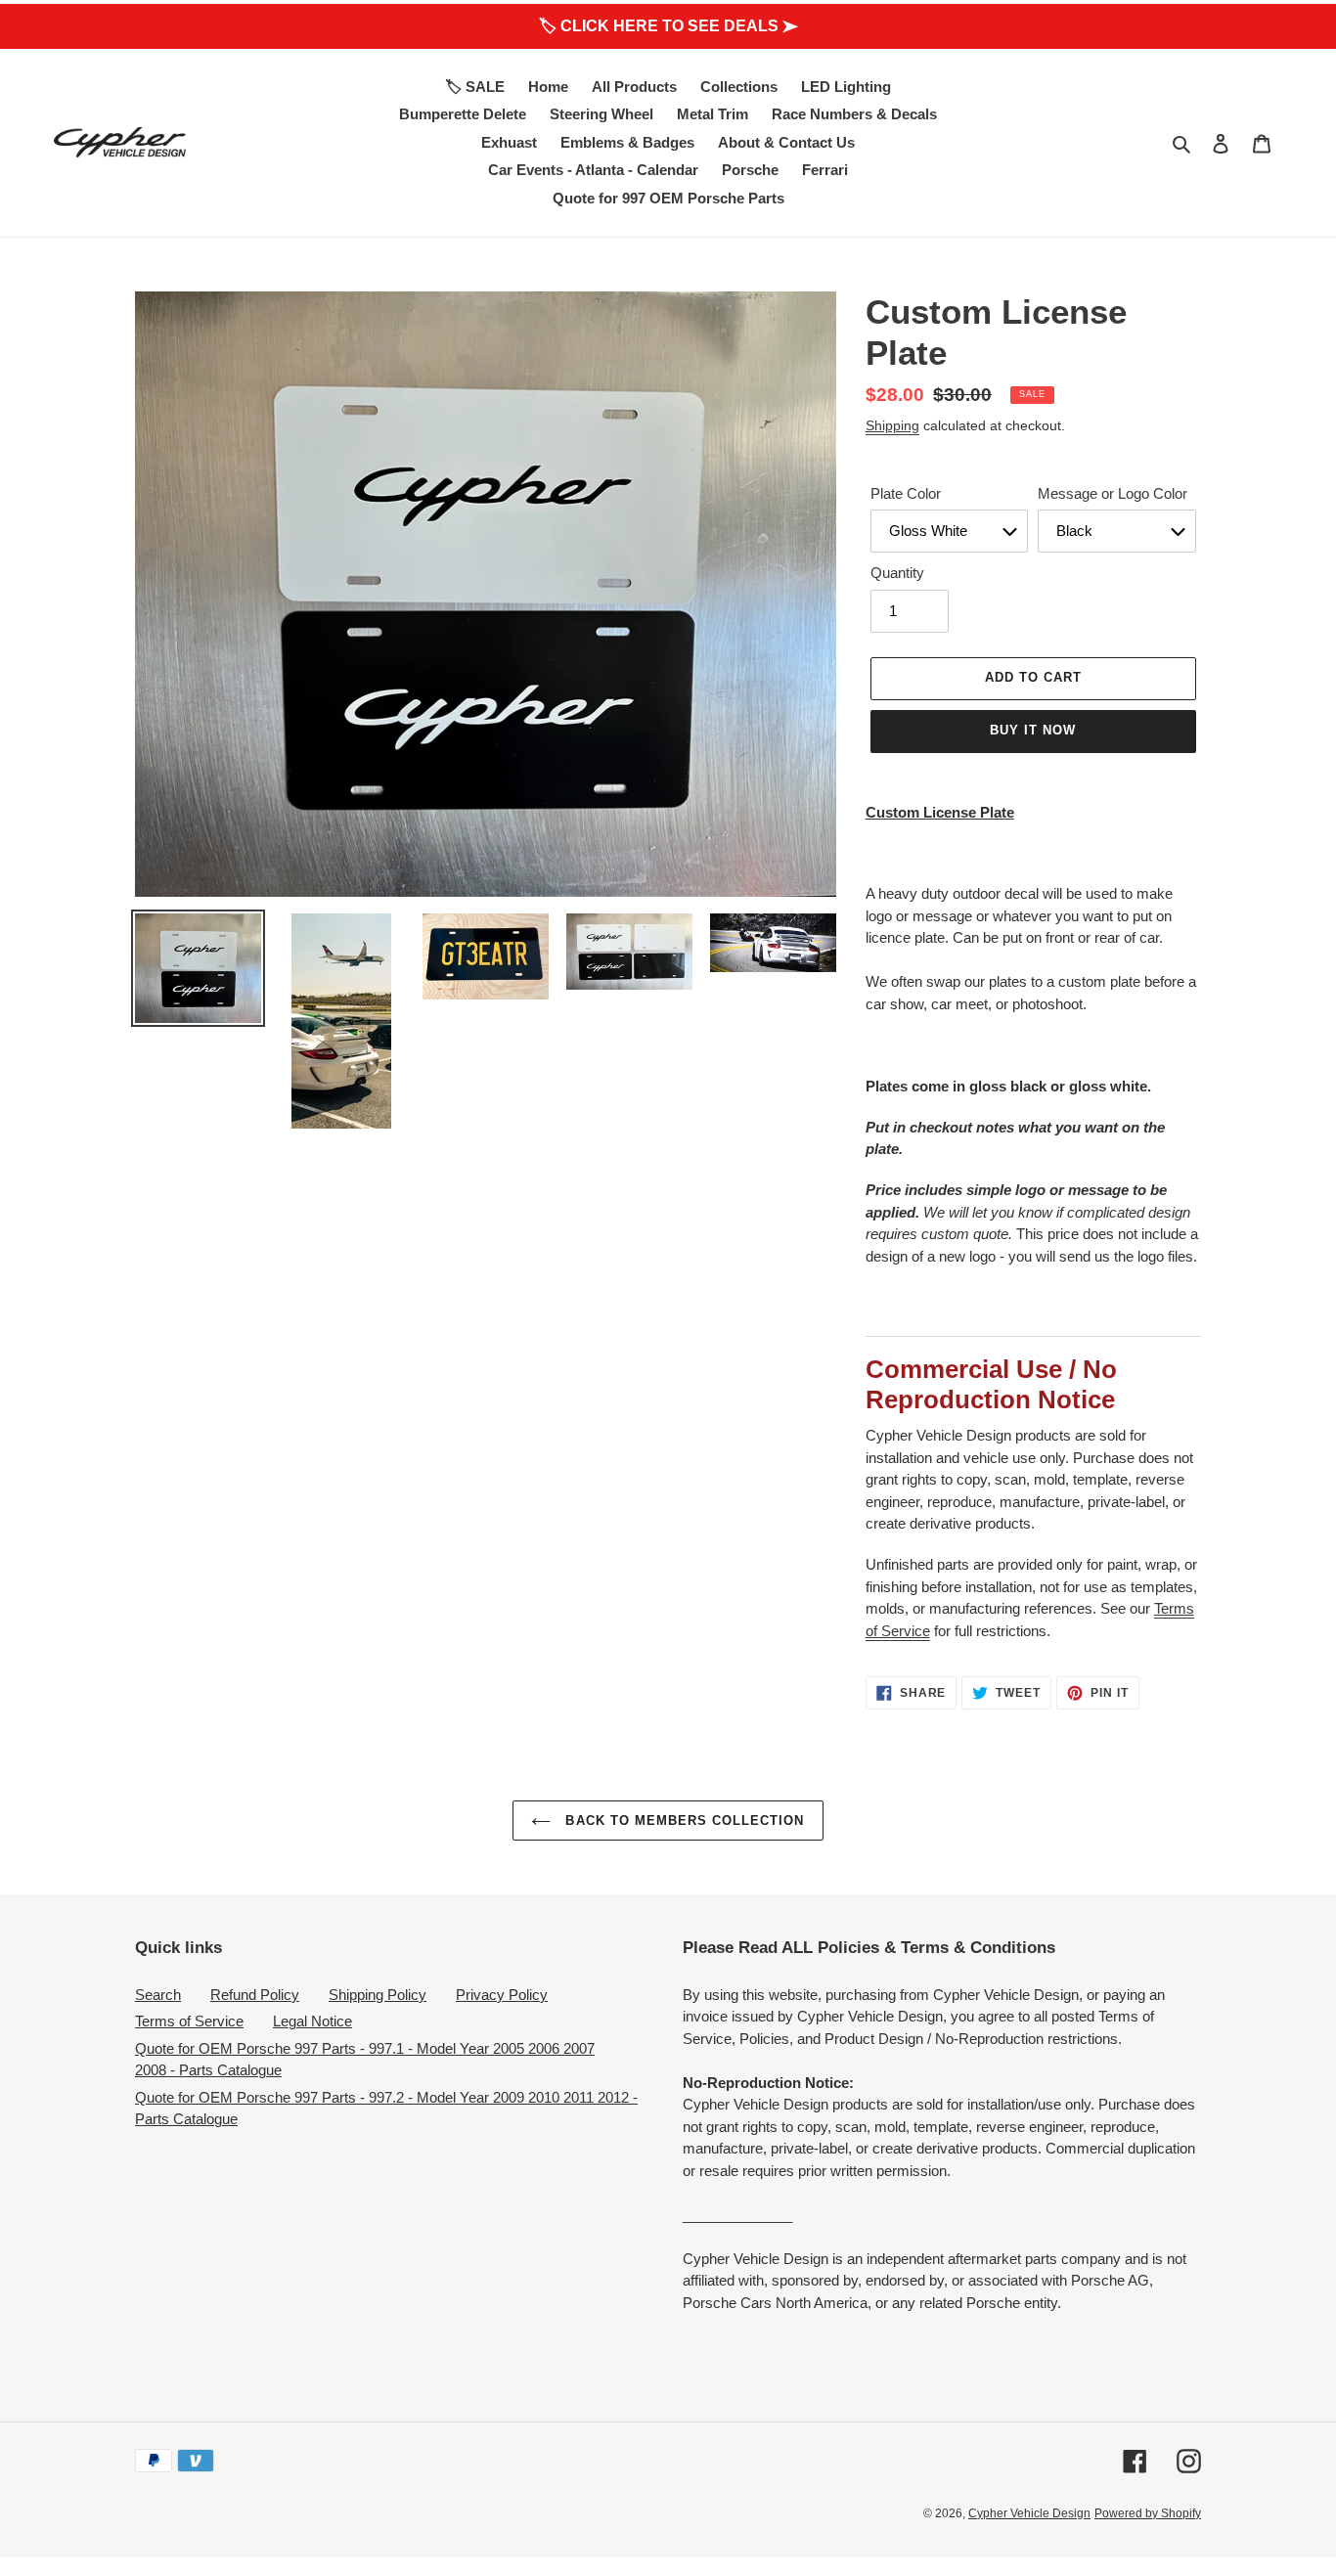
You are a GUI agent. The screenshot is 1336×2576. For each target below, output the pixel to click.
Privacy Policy (502, 1995)
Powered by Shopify (1148, 2513)
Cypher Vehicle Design (1029, 2513)
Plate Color (906, 493)
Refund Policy (255, 1995)
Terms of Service (189, 2021)
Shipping (892, 425)
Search (158, 1995)
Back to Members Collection (682, 1821)
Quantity (897, 573)
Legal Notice (312, 2021)
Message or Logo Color (1113, 493)
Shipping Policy (378, 1995)
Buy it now (1033, 730)
